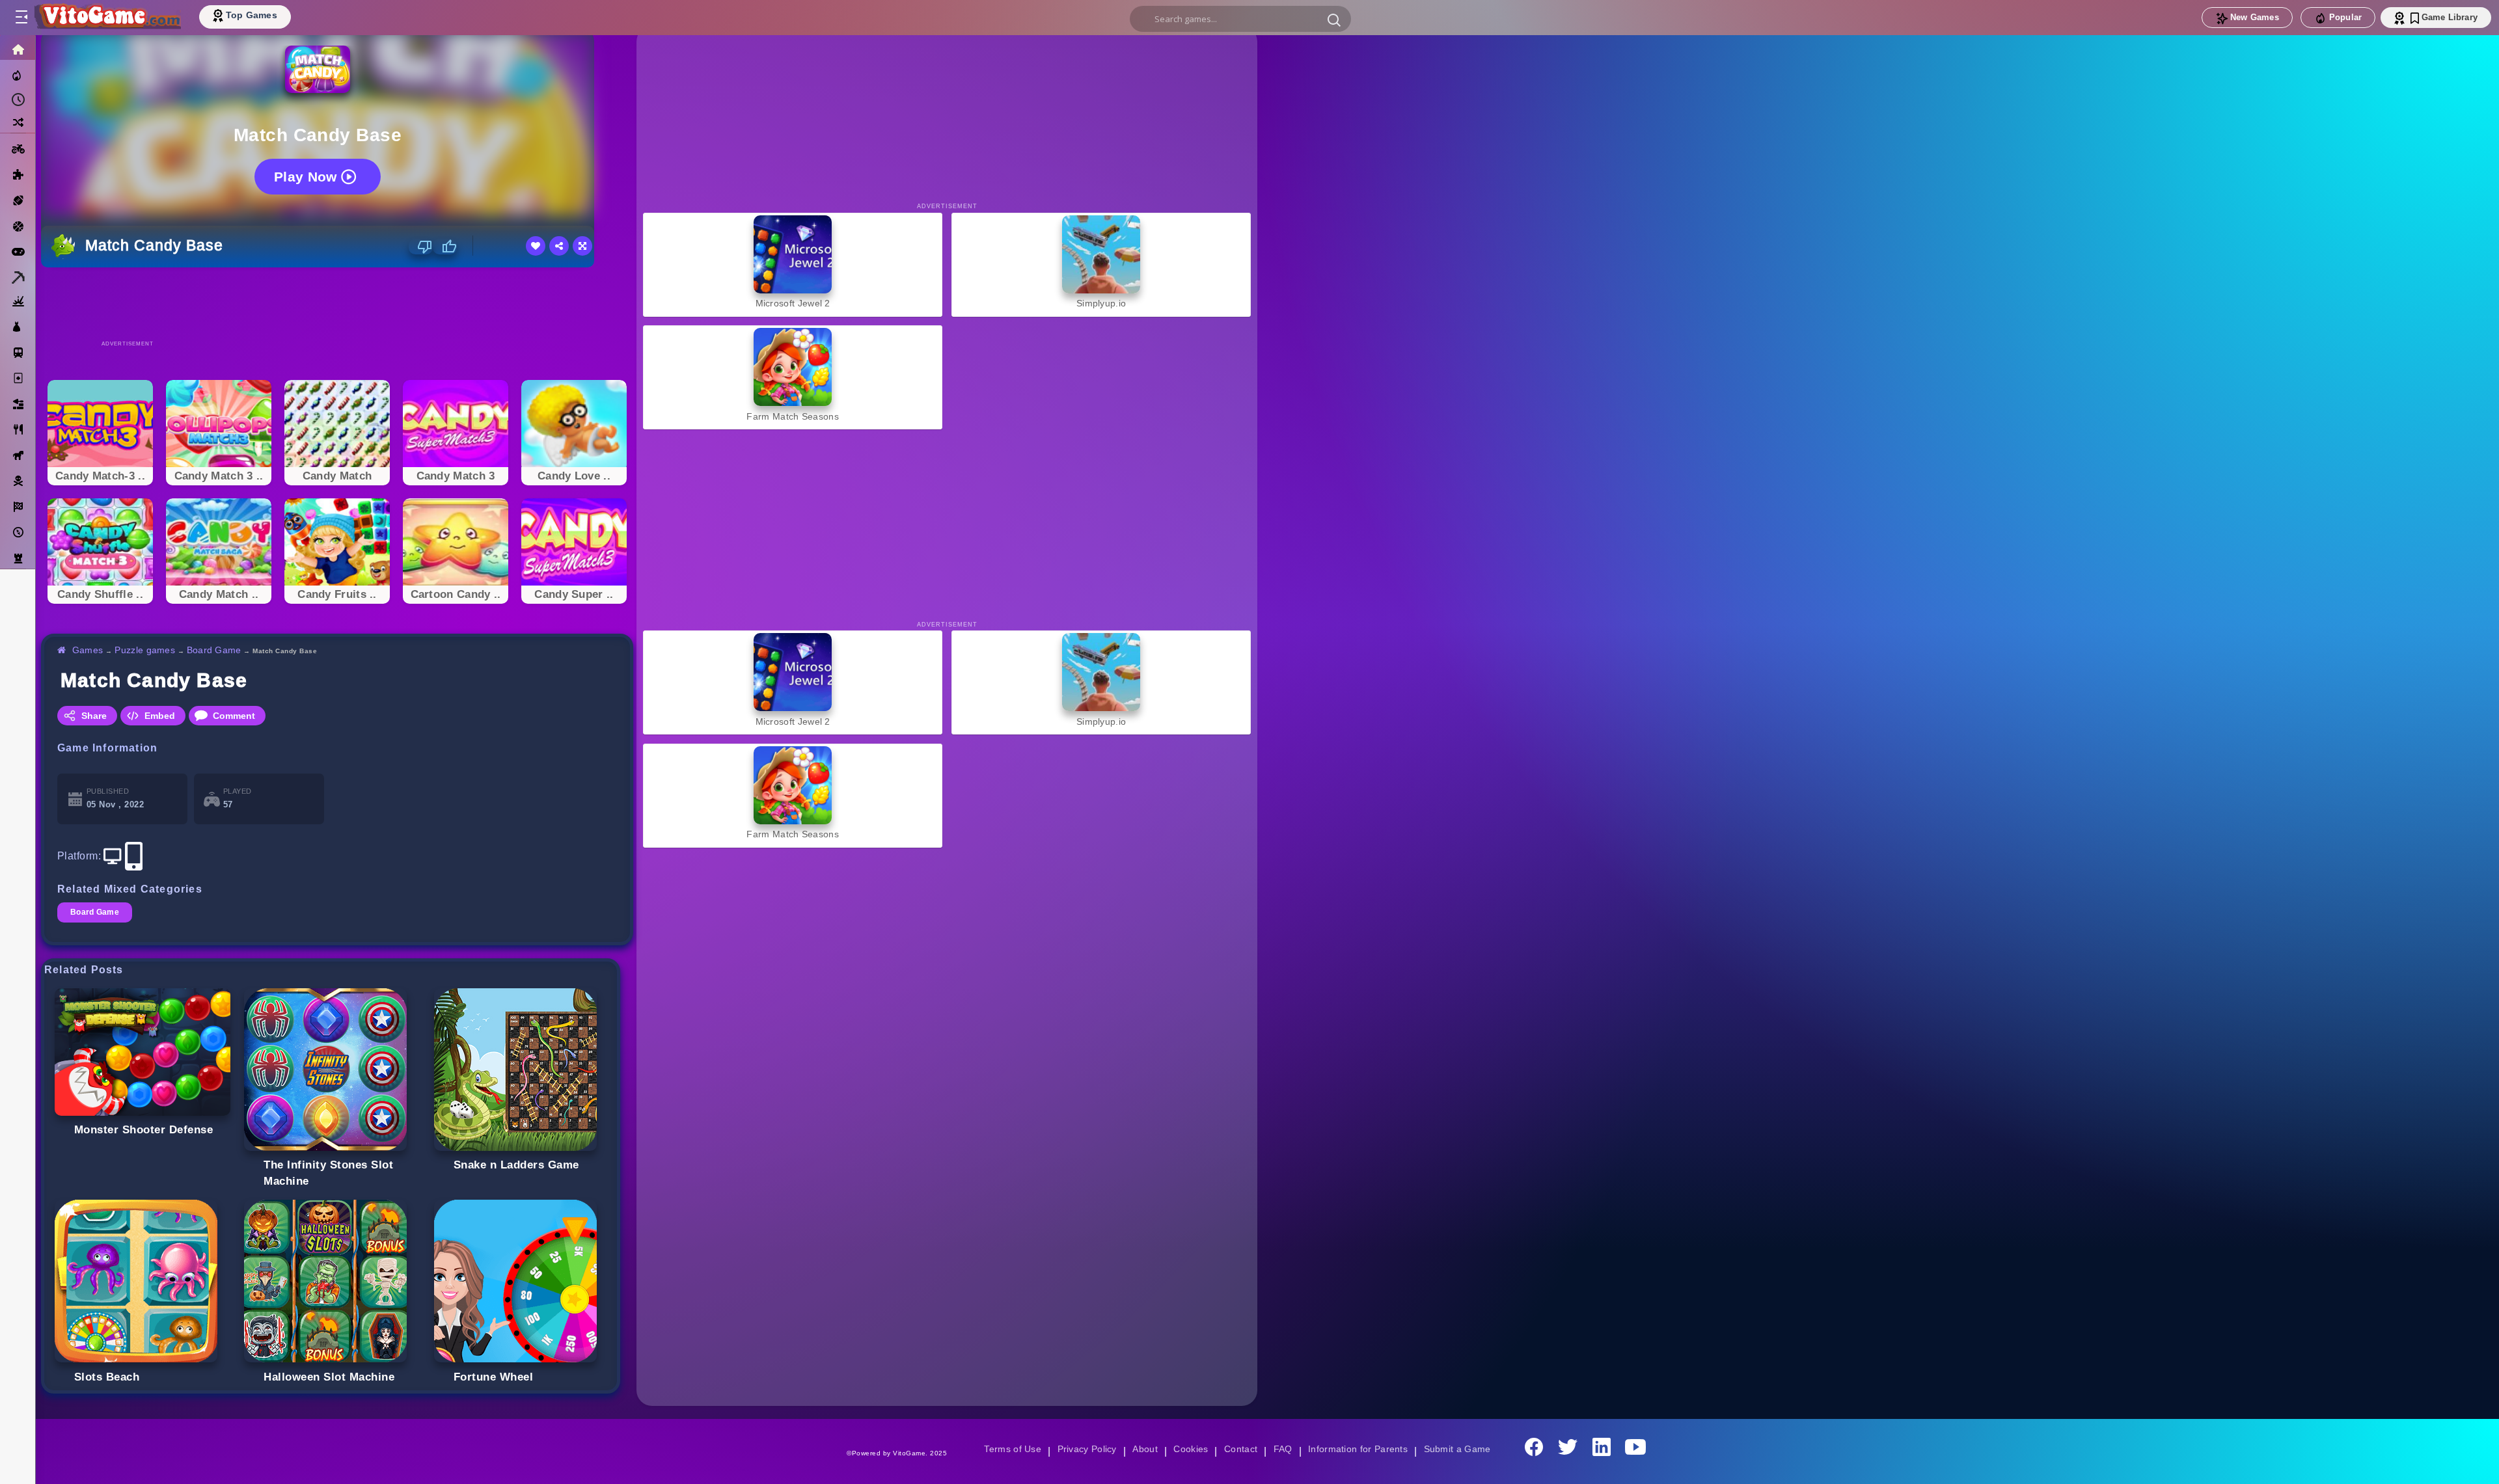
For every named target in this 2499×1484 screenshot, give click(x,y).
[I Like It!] (445, 247)
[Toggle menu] (21, 18)
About (1143, 1449)
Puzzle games (147, 650)
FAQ (1283, 1449)
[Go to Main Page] (107, 18)
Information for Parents (1360, 1449)
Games (88, 650)
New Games (2255, 17)
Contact (1240, 1449)
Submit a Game (1461, 1449)
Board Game (217, 650)
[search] (1240, 19)
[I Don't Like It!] (421, 247)
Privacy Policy (1084, 1449)
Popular (2345, 17)
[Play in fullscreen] (582, 246)
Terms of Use (1008, 1449)
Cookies (1190, 1449)
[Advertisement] (337, 303)
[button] (1334, 20)
